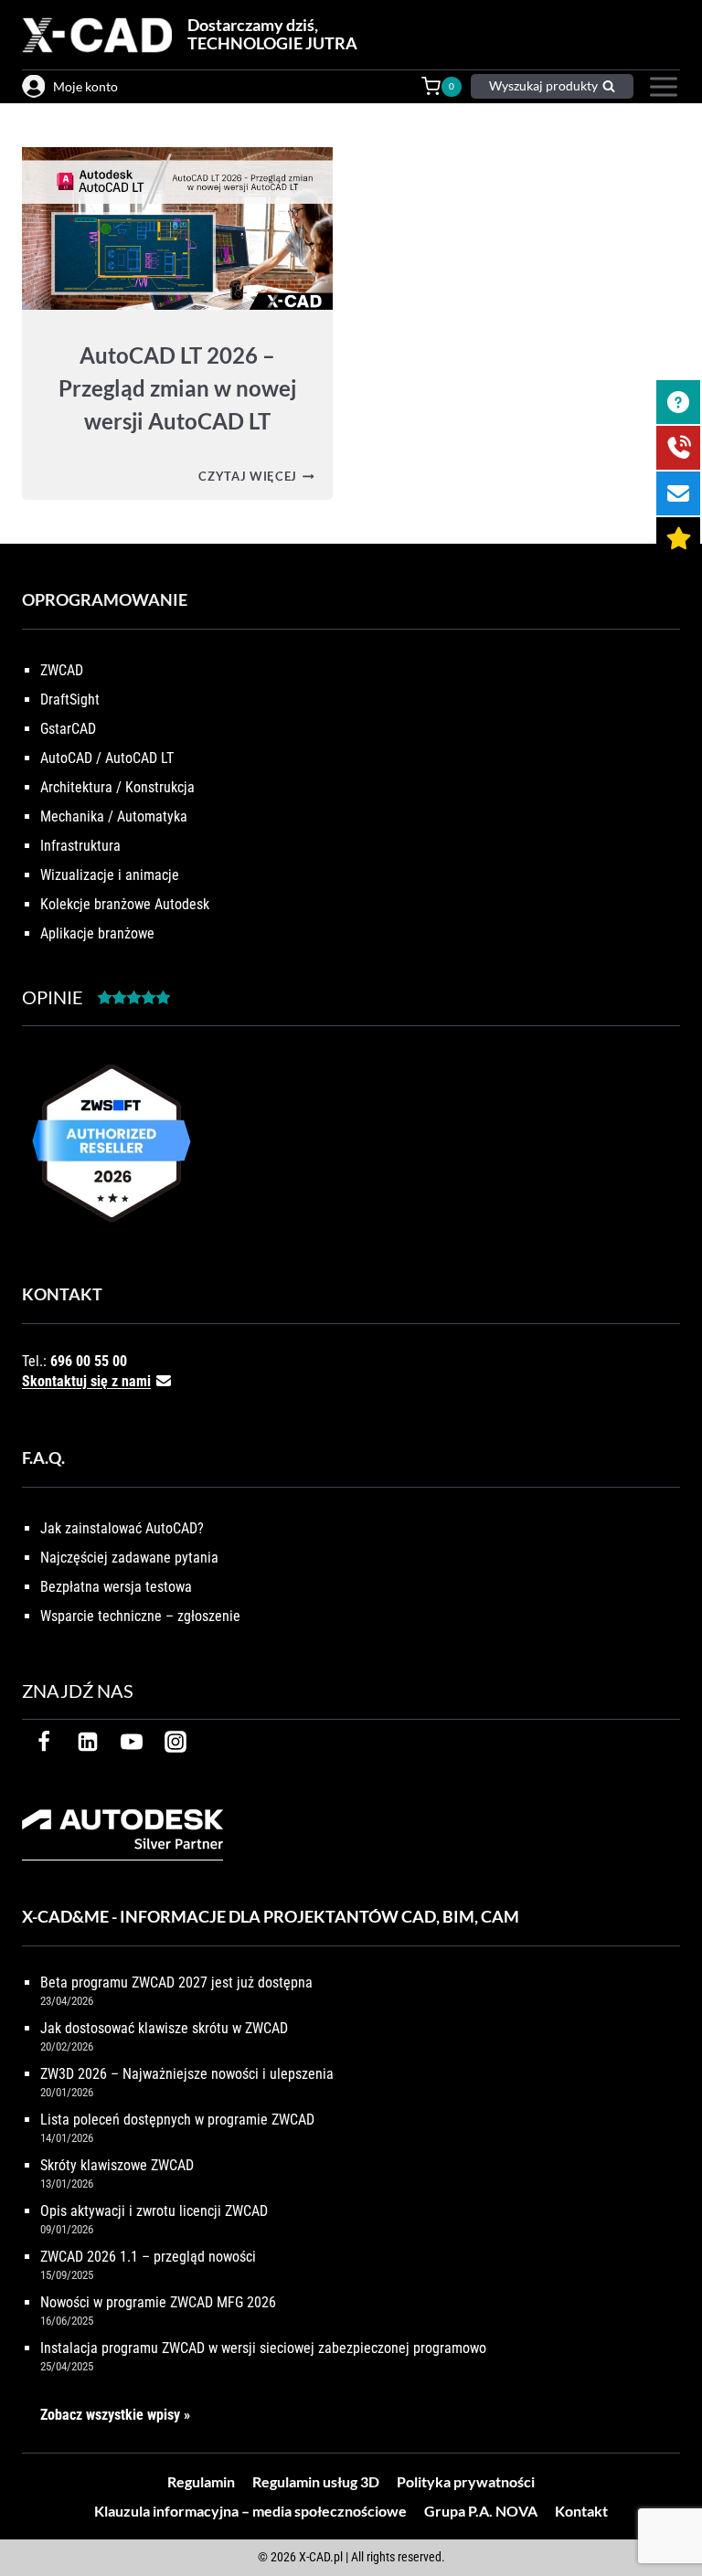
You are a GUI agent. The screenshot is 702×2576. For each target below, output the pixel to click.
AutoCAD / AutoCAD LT (107, 758)
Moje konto (85, 86)
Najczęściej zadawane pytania (129, 1558)
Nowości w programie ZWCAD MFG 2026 (158, 2302)
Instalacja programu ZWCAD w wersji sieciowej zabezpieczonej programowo (263, 2348)
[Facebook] (44, 1742)
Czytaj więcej (256, 476)
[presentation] (177, 228)
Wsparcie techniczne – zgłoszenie (140, 1616)
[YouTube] (132, 1742)
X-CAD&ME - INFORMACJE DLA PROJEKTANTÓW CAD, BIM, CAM (271, 1916)
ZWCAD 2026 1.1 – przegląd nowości (148, 2257)
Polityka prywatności (466, 2481)
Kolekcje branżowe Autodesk (125, 904)
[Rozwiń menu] (661, 87)
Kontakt (581, 2511)
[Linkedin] (88, 1742)
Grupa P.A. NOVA (481, 2511)
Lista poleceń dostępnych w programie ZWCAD (177, 2120)
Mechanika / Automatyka (114, 816)
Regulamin (201, 2481)
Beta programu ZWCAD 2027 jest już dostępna (176, 1982)
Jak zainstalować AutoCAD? (122, 1528)
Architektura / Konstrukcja (117, 787)
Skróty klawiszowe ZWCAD (117, 2165)
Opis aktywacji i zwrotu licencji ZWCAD (154, 2211)
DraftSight (70, 700)
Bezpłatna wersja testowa (116, 1587)
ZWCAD (62, 670)
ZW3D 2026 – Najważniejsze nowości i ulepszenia (187, 2074)
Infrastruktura (80, 846)
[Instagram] (175, 1742)
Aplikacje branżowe (97, 933)
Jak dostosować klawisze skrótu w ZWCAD (164, 2028)
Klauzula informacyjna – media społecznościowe (250, 2511)
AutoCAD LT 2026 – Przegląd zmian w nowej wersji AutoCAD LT (177, 388)
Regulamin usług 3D (316, 2481)
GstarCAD (68, 729)
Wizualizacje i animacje (110, 875)
